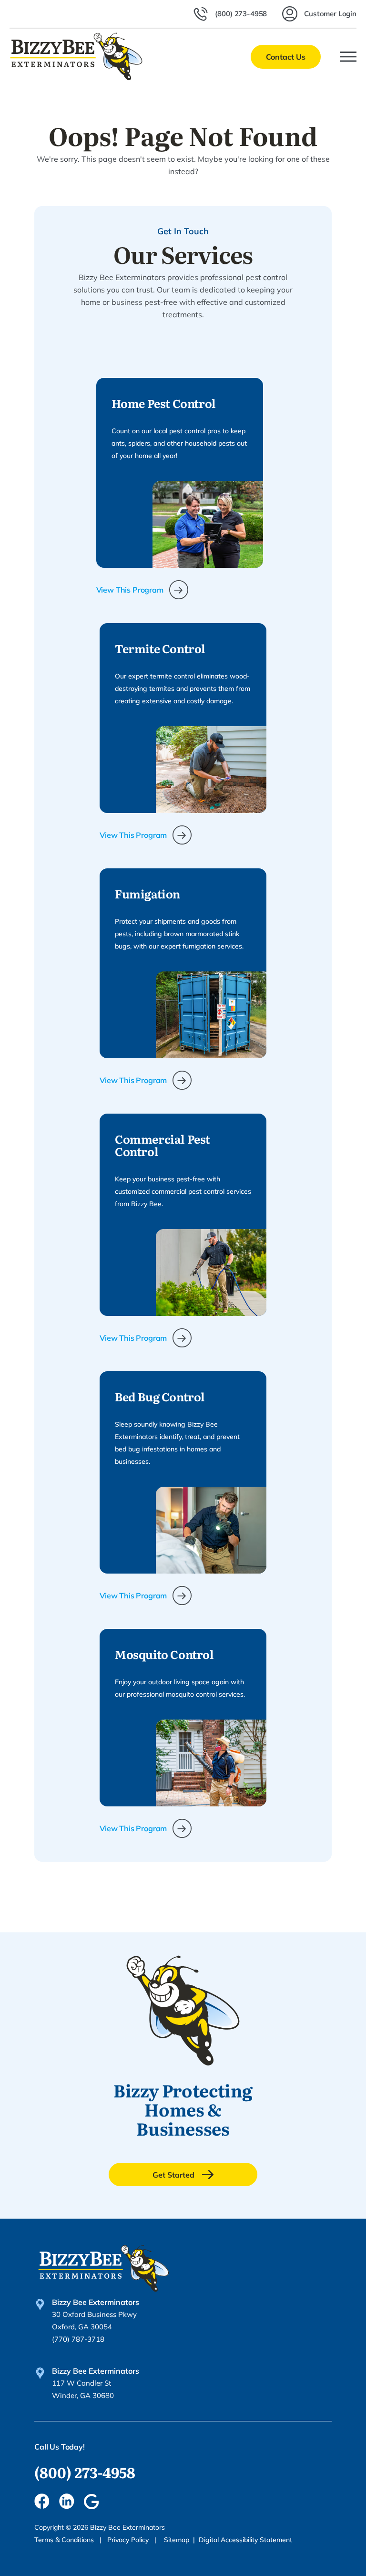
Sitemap (177, 2540)
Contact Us (286, 57)
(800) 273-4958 (85, 2472)
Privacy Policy (129, 2540)
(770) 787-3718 (78, 2339)
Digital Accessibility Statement (245, 2540)
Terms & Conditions (65, 2540)
